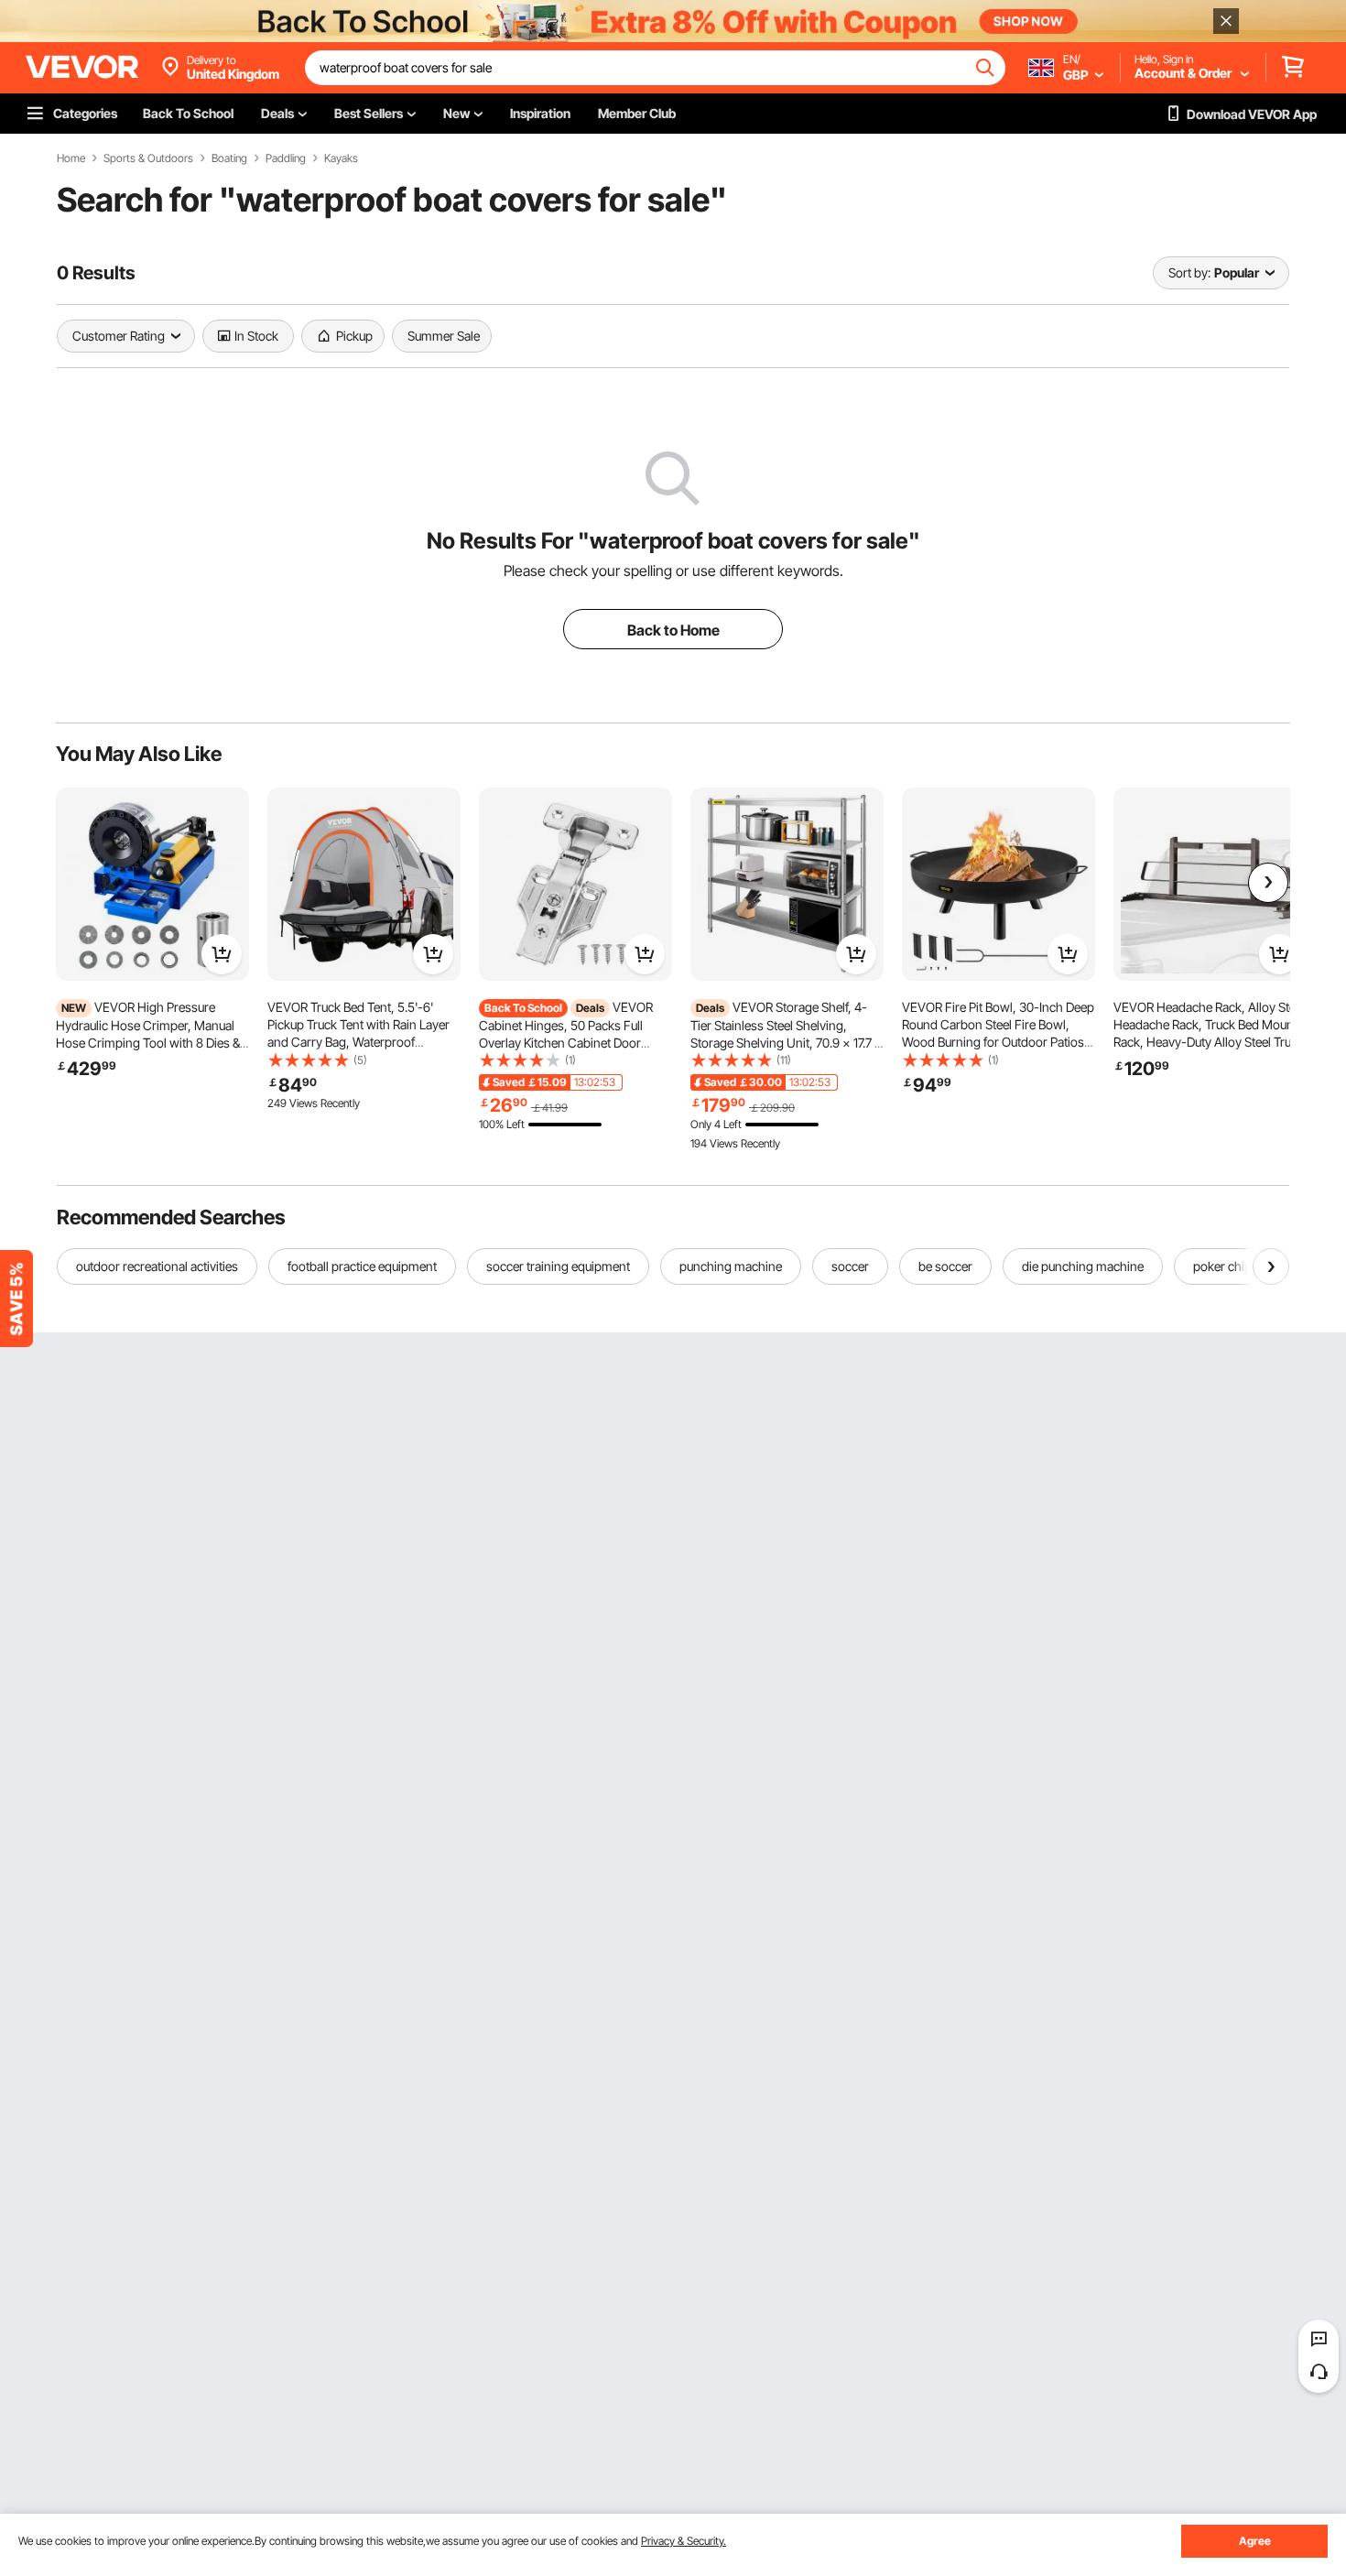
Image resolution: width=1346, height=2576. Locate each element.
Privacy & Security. (684, 2541)
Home (71, 158)
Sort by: (1189, 272)
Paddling (286, 158)
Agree (1255, 2541)
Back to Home (673, 630)
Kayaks (341, 158)
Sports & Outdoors (148, 158)
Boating (229, 158)
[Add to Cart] (222, 954)
